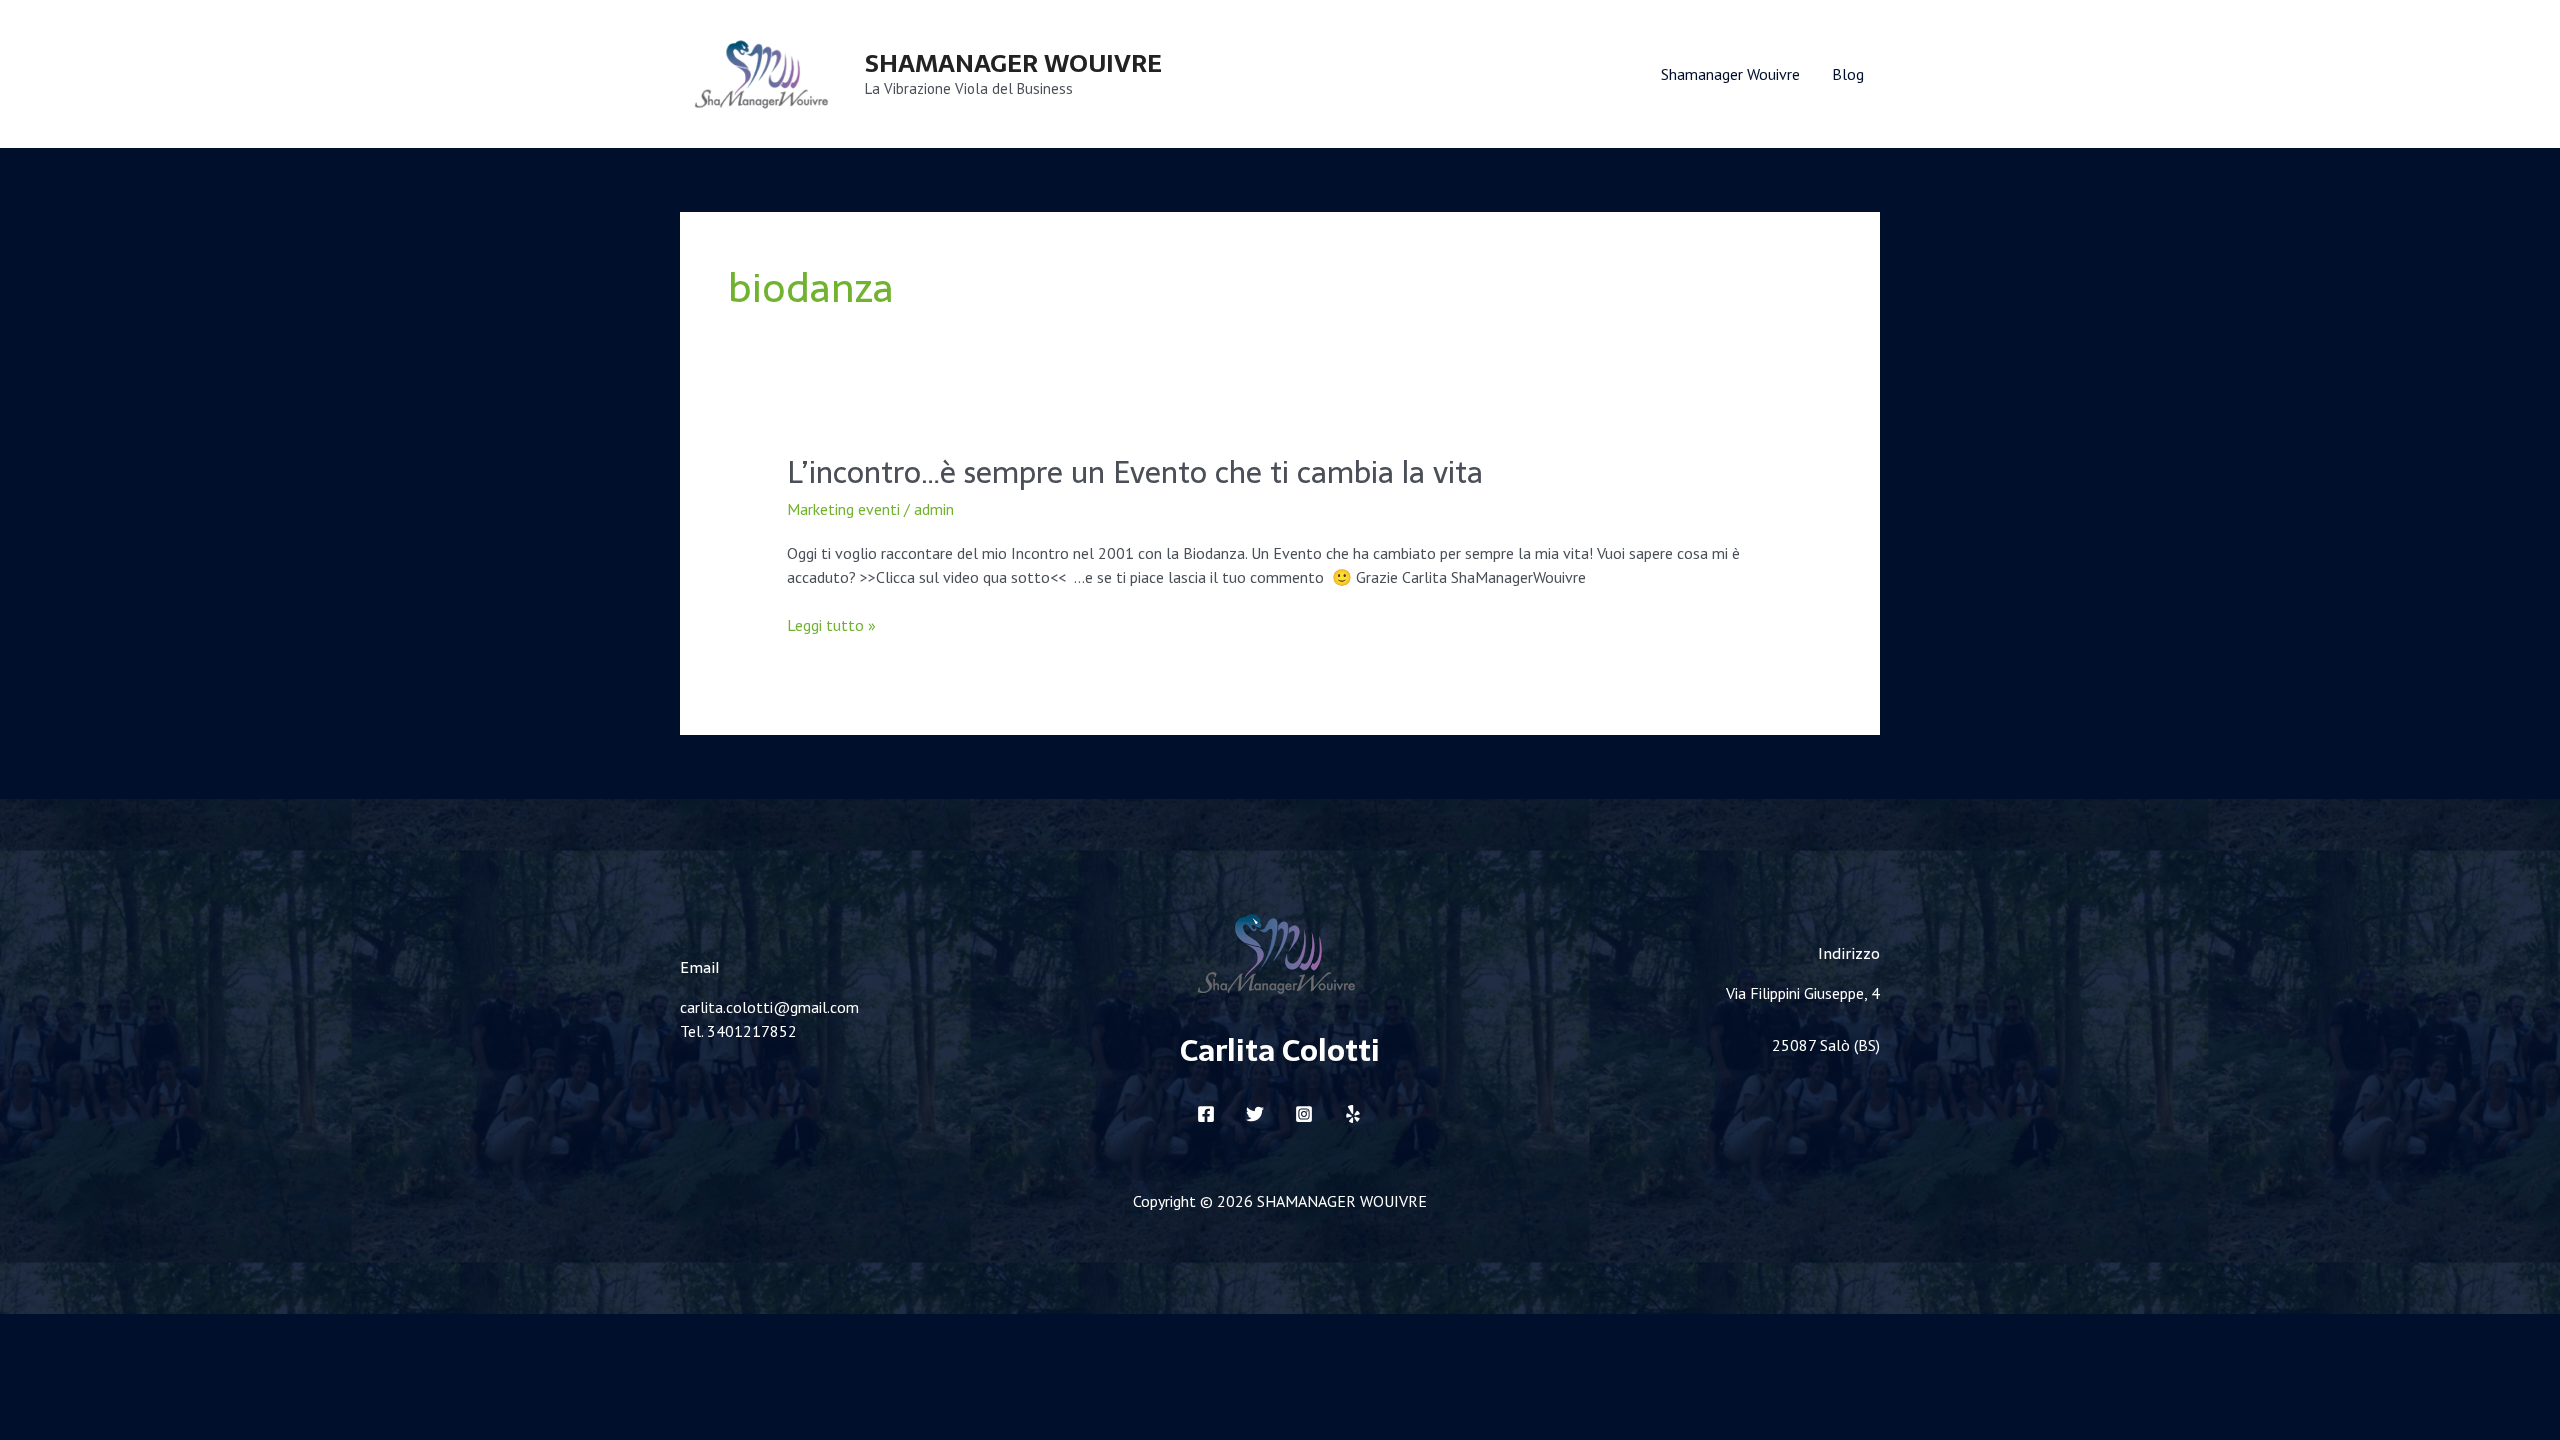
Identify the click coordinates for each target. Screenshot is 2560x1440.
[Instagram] (1304, 1114)
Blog (1848, 74)
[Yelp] (1353, 1114)
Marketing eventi (843, 509)
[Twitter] (1255, 1114)
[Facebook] (1206, 1114)
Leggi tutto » (831, 625)
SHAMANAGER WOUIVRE (1013, 63)
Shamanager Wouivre (1730, 74)
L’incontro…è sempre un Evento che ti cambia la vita (1135, 472)
